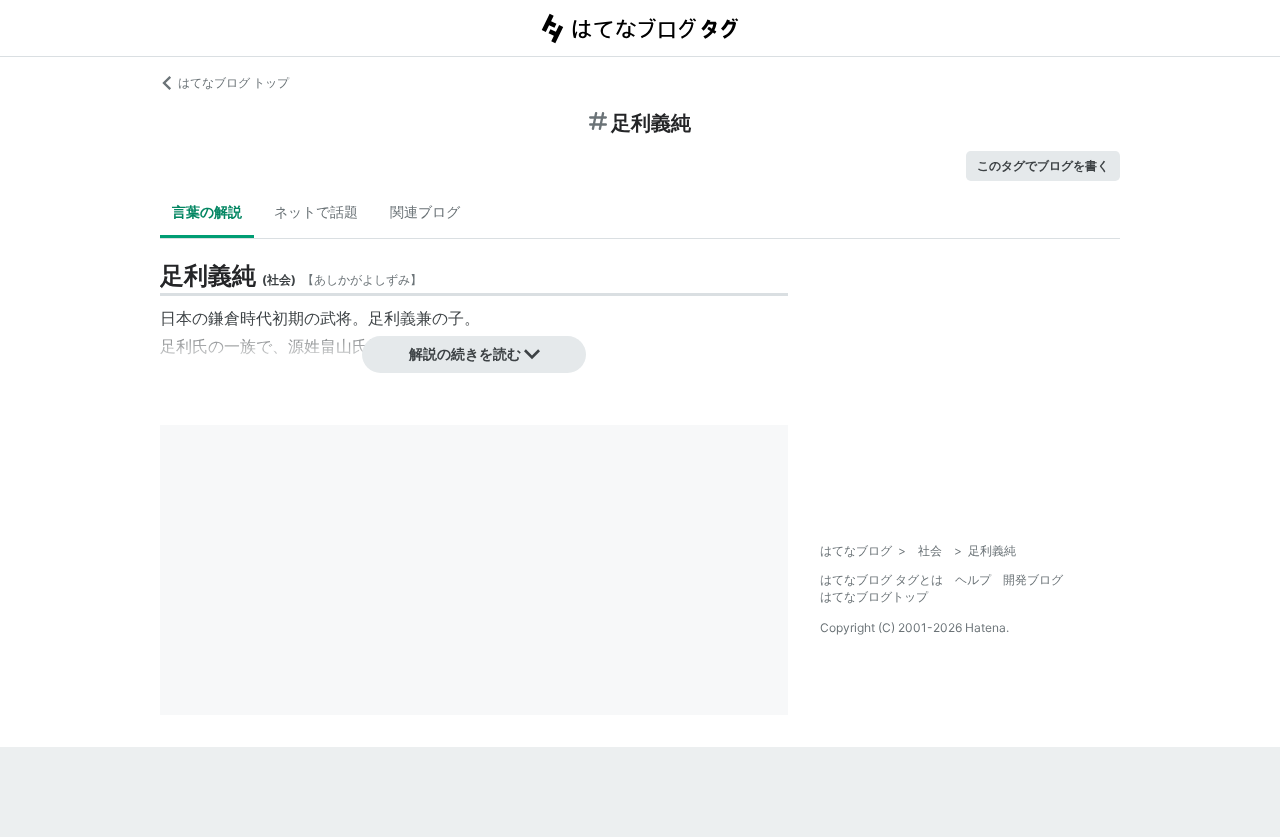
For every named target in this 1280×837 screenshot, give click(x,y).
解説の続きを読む (465, 353)
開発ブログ (1033, 579)
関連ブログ (425, 211)
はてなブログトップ (874, 596)
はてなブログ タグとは (881, 579)
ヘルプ (973, 579)
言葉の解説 (207, 211)
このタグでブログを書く (1043, 165)
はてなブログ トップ (233, 82)
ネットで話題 (316, 211)
